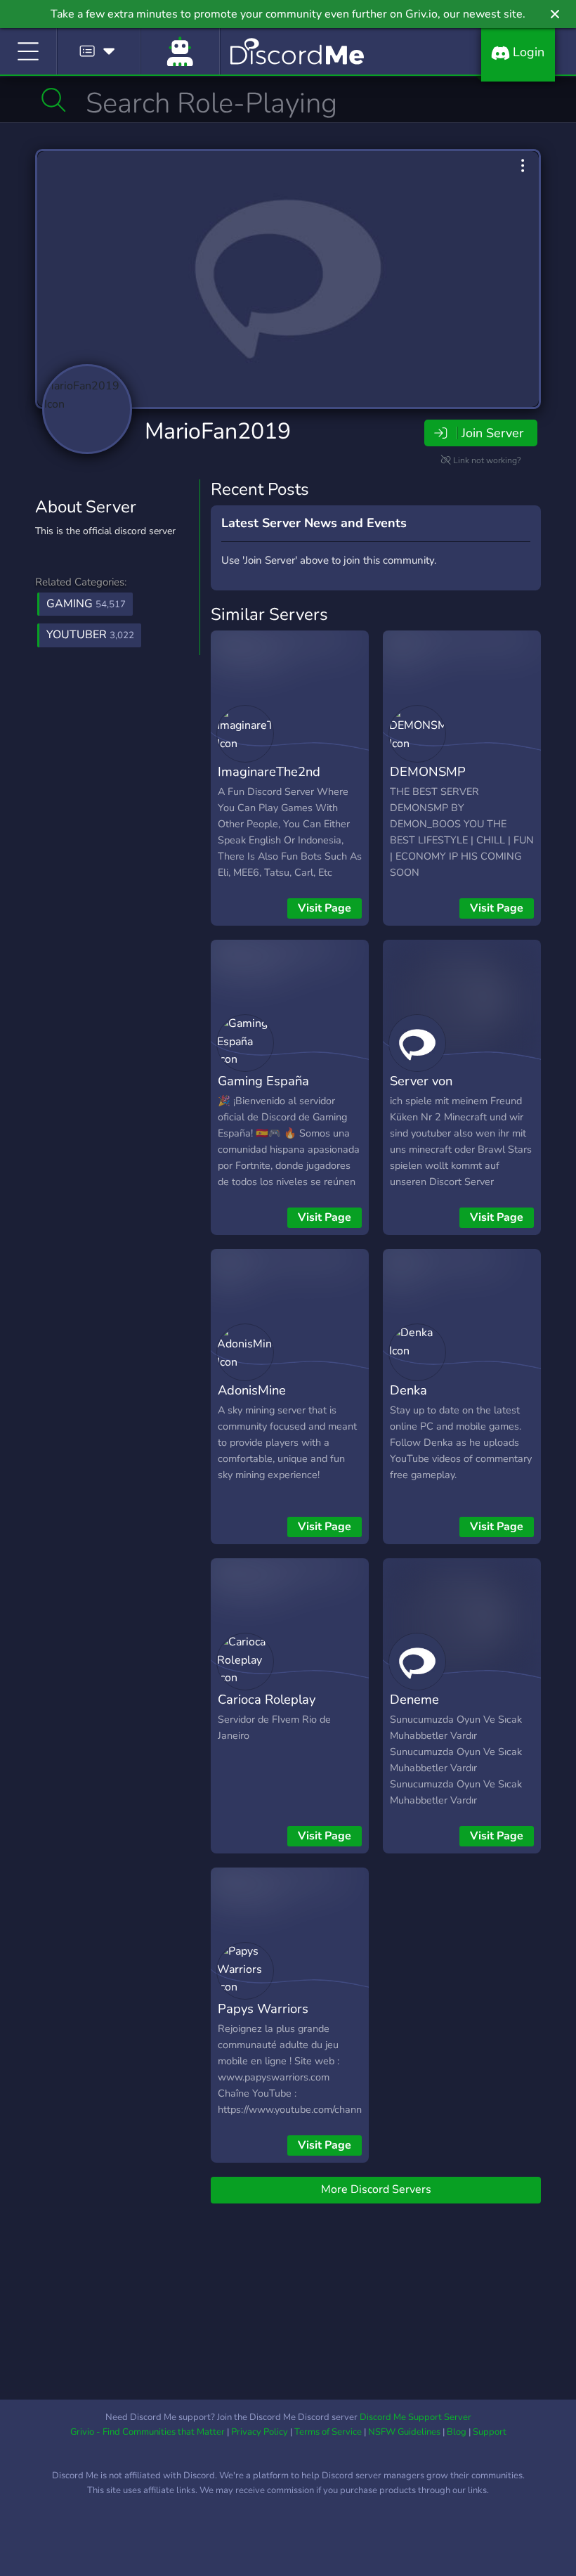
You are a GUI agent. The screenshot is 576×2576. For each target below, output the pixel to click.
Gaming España (263, 1081)
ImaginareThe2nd (269, 771)
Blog (457, 2432)
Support (490, 2432)
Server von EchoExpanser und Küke (460, 1091)
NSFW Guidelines (404, 2432)
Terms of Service (328, 2432)
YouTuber (90, 635)
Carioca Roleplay (267, 1699)
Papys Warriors (263, 2008)
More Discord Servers (376, 2189)
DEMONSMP (428, 771)
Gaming (86, 604)
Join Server (492, 433)
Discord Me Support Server (415, 2417)
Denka (408, 1390)
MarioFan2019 (218, 431)
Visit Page (325, 908)
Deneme (414, 1699)
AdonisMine (252, 1390)
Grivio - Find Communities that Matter (148, 2432)
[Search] (54, 100)
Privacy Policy (260, 2432)
